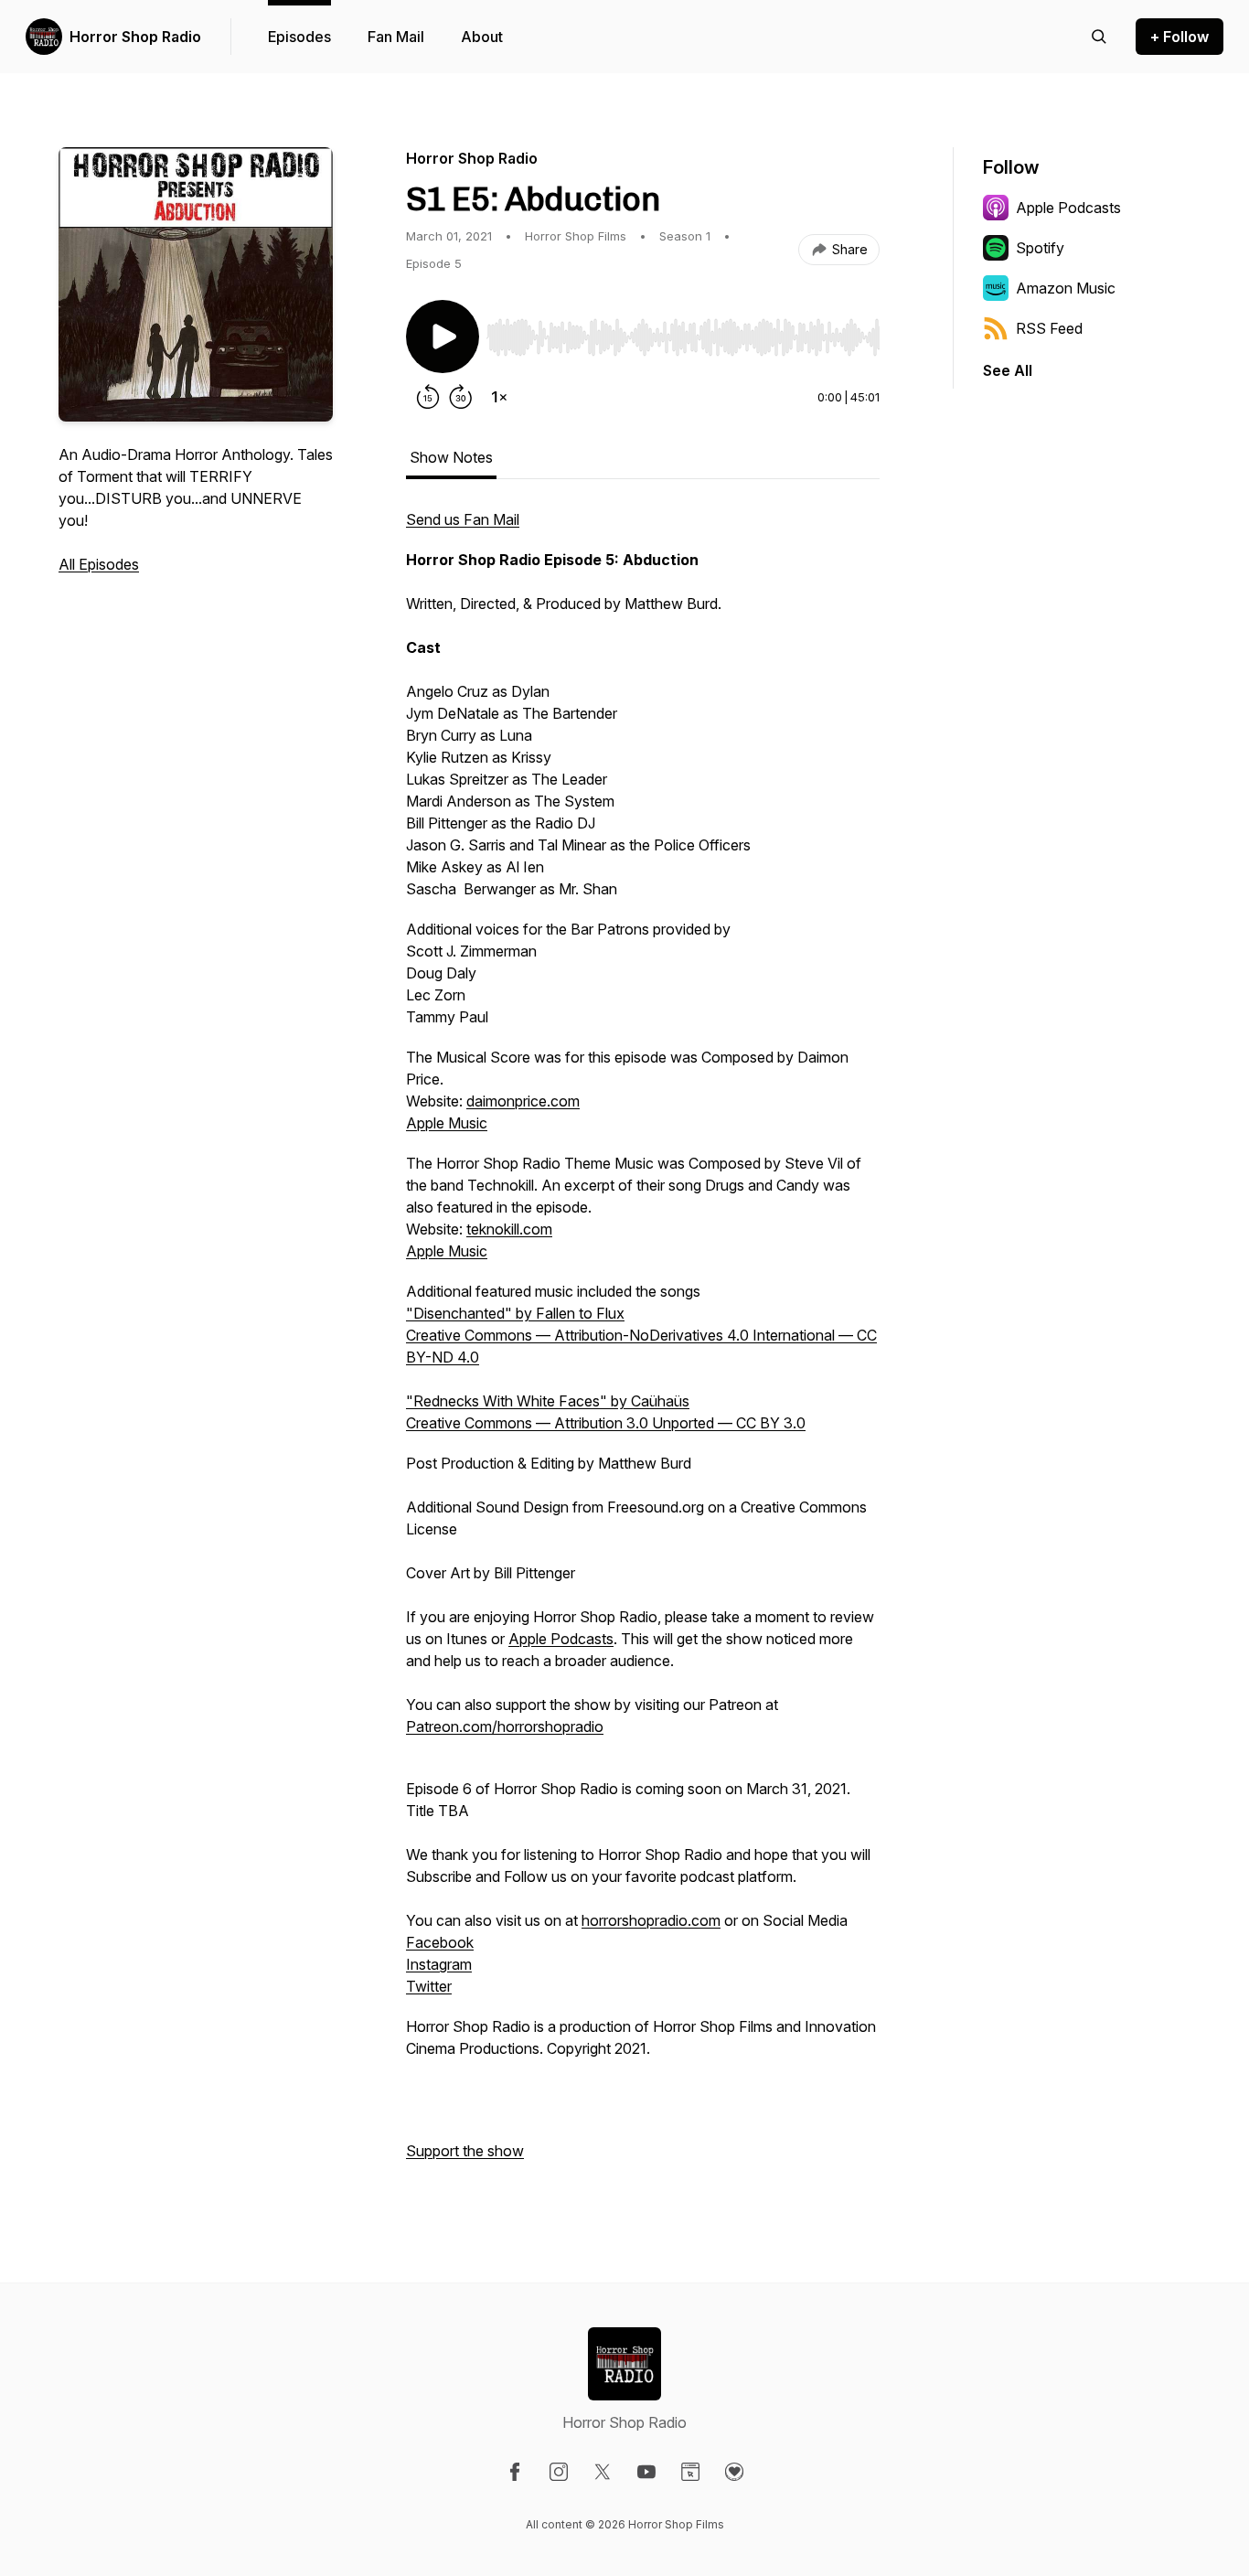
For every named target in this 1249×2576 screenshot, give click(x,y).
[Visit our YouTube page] (646, 2472)
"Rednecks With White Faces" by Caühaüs (548, 1401)
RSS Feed (1049, 328)
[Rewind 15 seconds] (428, 397)
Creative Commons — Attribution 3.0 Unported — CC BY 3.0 (606, 1423)
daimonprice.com (523, 1101)
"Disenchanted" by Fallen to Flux (515, 1313)
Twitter (429, 1986)
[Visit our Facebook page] (515, 2472)
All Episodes (99, 564)
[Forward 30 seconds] (461, 397)
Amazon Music (1066, 288)
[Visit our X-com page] (603, 2472)
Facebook (440, 1942)
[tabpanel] (643, 1344)
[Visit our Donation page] (734, 2472)
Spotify (1040, 248)
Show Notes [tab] (451, 457)
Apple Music (447, 1123)
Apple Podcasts (561, 1639)
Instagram (439, 1964)
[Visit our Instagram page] (559, 2472)
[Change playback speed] (499, 397)
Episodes (299, 37)
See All (1008, 370)
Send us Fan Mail (463, 519)
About (482, 37)
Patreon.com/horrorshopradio (505, 1726)
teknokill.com (509, 1229)
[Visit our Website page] (690, 2472)
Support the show (465, 2151)
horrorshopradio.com (651, 1920)
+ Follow (1180, 37)
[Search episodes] (1099, 37)
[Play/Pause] (443, 337)
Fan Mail (396, 37)
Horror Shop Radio (135, 37)
